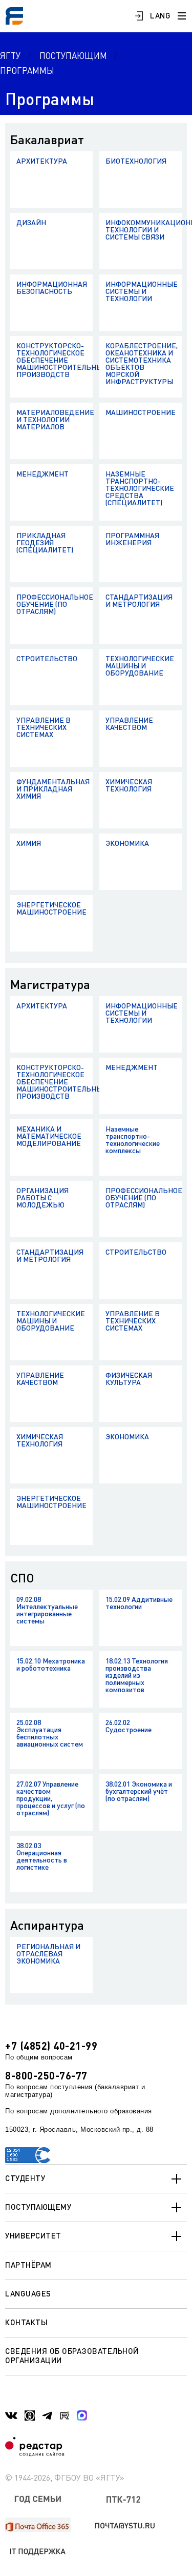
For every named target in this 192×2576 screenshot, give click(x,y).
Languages (28, 2293)
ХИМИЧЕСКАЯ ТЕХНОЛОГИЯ (129, 785)
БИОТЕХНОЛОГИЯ (136, 161)
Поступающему (38, 2207)
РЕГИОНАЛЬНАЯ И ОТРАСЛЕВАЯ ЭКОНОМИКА (48, 1954)
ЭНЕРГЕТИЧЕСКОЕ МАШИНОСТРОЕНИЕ (51, 908)
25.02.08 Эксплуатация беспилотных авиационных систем (50, 1733)
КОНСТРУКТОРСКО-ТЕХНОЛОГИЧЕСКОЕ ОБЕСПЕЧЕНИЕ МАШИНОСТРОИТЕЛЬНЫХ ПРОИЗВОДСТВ (55, 1082)
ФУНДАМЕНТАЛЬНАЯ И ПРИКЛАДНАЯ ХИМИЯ (53, 789)
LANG (160, 15)
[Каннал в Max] (82, 2415)
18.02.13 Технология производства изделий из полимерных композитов (137, 1675)
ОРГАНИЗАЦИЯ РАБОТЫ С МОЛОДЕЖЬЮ (42, 1197)
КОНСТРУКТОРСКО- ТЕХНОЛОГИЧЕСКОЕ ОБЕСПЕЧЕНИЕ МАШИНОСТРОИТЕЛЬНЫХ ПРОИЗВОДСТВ (55, 360)
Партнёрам (28, 2265)
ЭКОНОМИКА (127, 843)
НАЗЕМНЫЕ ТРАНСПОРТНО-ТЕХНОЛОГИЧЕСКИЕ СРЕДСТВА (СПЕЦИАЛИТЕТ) (140, 488)
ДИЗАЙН (31, 222)
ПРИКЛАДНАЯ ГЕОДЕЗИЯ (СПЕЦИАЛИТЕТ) (45, 542)
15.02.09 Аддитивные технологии (139, 1603)
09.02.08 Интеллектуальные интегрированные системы (47, 1610)
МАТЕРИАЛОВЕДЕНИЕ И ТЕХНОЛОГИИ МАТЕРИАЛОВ (55, 419)
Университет (33, 2235)
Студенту (25, 2178)
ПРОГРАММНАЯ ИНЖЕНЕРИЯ (132, 539)
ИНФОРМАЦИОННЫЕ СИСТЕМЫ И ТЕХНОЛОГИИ (142, 291)
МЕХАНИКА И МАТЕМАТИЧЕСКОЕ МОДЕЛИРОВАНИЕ (49, 1136)
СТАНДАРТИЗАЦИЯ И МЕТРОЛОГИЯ (139, 600)
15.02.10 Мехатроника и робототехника (51, 1664)
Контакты (26, 2322)
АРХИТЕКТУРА (42, 161)
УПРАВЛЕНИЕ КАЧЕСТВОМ (129, 724)
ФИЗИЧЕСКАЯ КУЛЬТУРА (129, 1379)
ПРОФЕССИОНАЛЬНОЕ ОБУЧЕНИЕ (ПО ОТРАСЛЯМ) (55, 604)
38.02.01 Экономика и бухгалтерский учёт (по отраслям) (139, 1791)
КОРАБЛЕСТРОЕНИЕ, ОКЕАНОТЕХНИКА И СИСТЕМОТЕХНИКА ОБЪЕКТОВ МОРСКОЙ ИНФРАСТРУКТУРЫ (142, 363)
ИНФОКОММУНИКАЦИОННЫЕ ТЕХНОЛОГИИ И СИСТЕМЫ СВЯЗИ (144, 230)
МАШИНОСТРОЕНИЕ (141, 412)
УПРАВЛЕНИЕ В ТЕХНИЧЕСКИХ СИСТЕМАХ (44, 727)
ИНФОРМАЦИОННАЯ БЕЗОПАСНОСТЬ (52, 288)
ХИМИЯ (29, 843)
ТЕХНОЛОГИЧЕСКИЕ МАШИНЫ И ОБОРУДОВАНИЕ (140, 666)
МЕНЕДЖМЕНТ (42, 474)
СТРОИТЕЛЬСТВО (47, 658)
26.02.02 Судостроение (129, 1726)
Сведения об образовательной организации (72, 2355)
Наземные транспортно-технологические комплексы (133, 1140)
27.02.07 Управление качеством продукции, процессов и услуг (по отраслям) (51, 1798)
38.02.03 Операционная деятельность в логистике (42, 1856)
